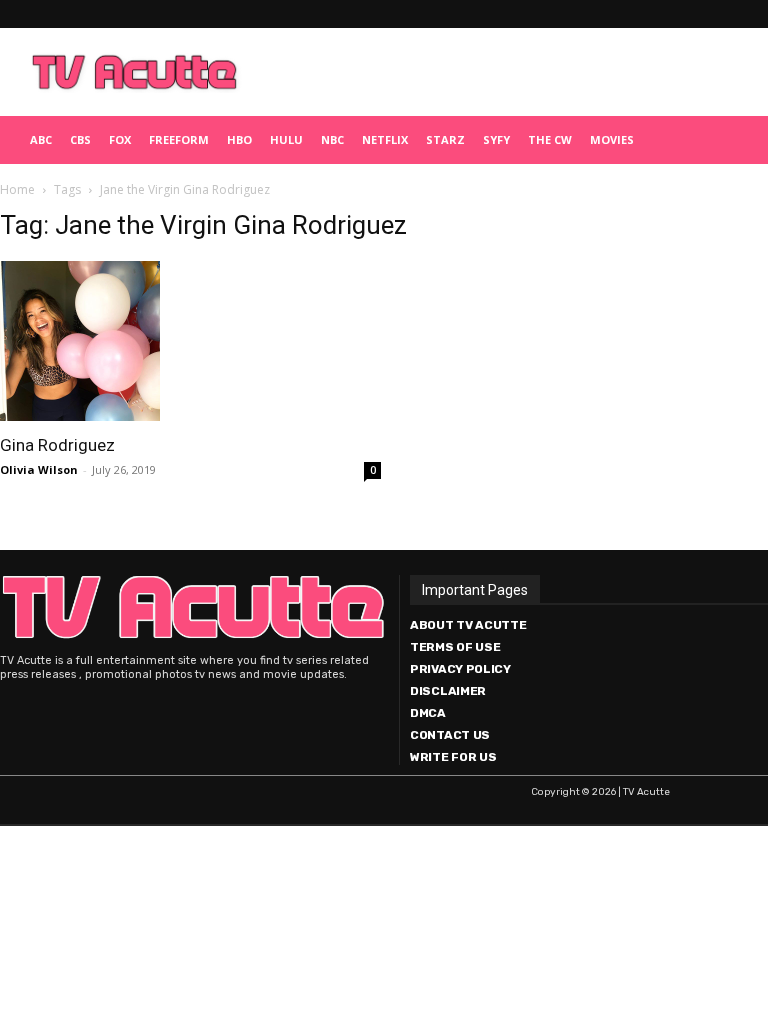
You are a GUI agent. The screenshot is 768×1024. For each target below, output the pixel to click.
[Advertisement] (505, 72)
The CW (550, 139)
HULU (286, 139)
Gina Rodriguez (57, 445)
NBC (332, 139)
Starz (445, 139)
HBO (239, 139)
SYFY (496, 139)
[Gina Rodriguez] (190, 341)
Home (17, 189)
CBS (80, 139)
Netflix (385, 139)
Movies (612, 139)
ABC (41, 139)
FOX (120, 139)
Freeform (179, 139)
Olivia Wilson (39, 469)
